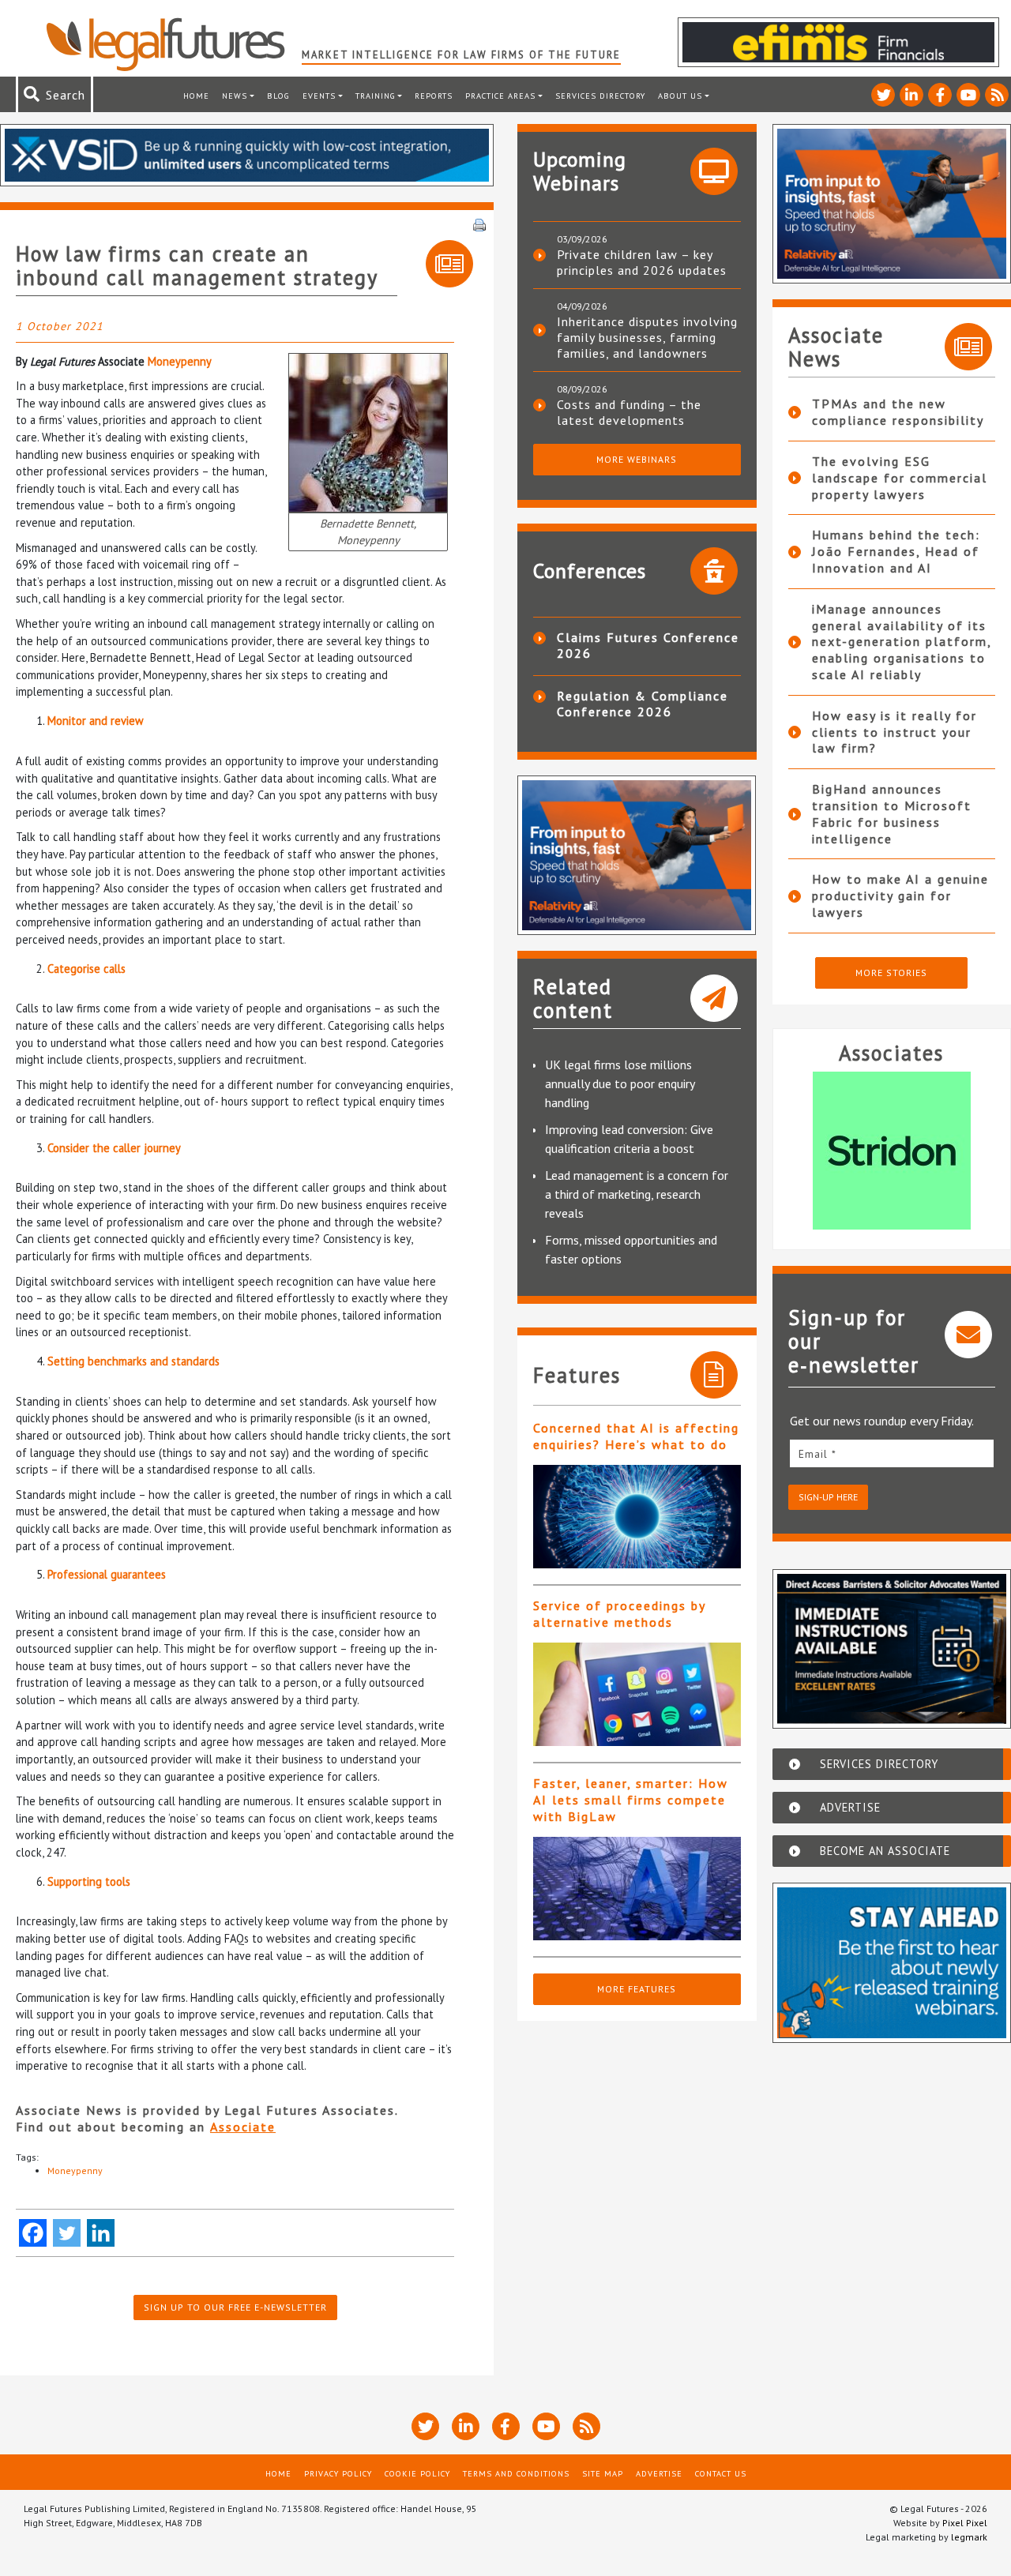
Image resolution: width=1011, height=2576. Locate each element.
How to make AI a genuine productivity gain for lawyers (900, 896)
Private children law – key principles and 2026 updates (642, 262)
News (235, 96)
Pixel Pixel (965, 2523)
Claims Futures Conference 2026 (648, 645)
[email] (892, 1453)
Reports (434, 96)
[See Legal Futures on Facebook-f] (940, 95)
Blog (278, 96)
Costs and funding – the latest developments (629, 412)
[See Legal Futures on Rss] (997, 95)
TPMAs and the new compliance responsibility (898, 412)
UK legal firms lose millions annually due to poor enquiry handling (620, 1083)
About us (680, 96)
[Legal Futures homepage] (173, 44)
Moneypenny (180, 361)
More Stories (891, 973)
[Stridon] (892, 1151)
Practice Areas (500, 96)
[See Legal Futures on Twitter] (883, 95)
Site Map (603, 2473)
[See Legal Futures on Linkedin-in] (911, 95)
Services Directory (600, 96)
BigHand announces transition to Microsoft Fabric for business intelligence (892, 813)
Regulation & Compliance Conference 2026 (643, 704)
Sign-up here (828, 1497)
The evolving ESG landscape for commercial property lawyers (900, 478)
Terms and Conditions (516, 2473)
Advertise (659, 2473)
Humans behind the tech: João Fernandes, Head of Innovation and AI (896, 551)
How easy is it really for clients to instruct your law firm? (894, 732)
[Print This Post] (479, 223)
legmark (969, 2537)
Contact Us (721, 2473)
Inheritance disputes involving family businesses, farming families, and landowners (647, 337)
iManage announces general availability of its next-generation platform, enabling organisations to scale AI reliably (902, 642)
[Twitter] (67, 2233)
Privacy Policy (338, 2473)
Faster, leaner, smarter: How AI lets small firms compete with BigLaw (631, 1800)
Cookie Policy (417, 2473)
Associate (243, 2127)
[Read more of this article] (637, 1517)
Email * (817, 1454)
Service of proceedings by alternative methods (619, 1614)
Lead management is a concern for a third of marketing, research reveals (637, 1194)
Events (319, 96)
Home (196, 96)
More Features (637, 1989)
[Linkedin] (101, 2233)
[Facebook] (33, 2233)
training (376, 96)
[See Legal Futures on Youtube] (968, 95)
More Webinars (637, 459)
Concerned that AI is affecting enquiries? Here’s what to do (636, 1436)
